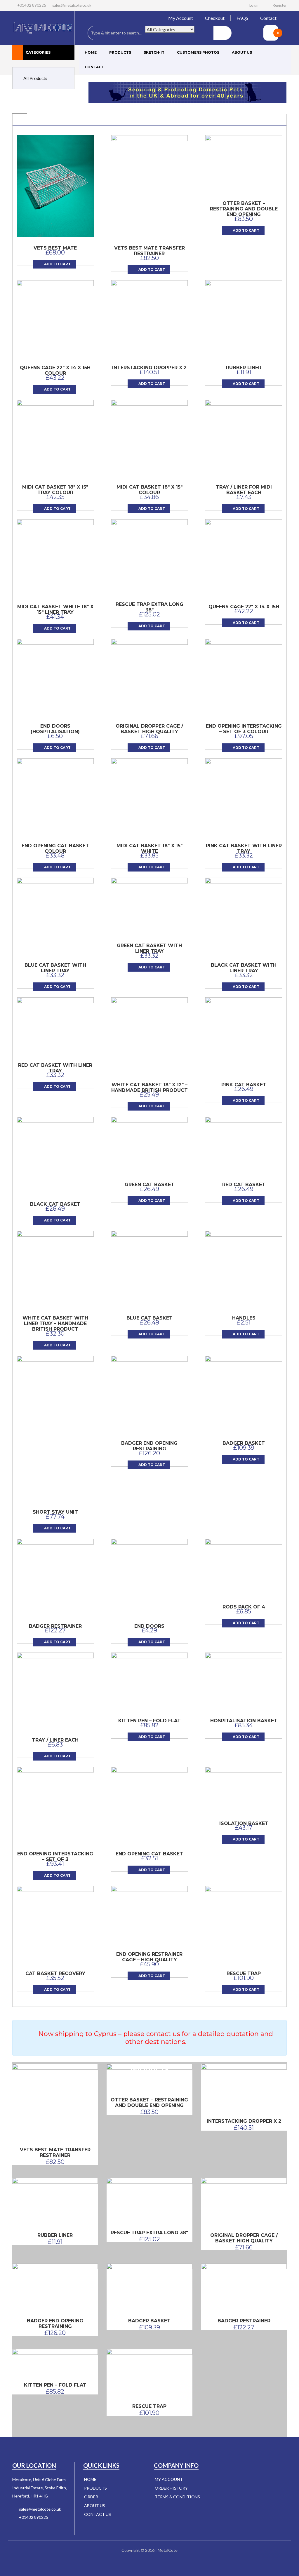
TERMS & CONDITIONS (177, 2497)
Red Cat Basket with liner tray (55, 1068)
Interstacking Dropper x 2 (149, 368)
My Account (181, 18)
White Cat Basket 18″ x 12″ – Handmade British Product (149, 1087)
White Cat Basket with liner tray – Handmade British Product (55, 1323)
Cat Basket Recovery (55, 1973)
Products (120, 52)
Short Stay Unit (55, 1512)
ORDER (91, 2497)
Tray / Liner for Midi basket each (244, 490)
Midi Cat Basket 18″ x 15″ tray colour (55, 490)
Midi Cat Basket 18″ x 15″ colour (149, 490)
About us (242, 52)
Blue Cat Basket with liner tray (55, 968)
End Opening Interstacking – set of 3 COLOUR (244, 729)
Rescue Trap (244, 1973)
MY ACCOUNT (169, 2479)
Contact (268, 18)
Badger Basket (244, 1443)
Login (254, 5)
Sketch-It (154, 52)
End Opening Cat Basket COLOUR (55, 848)
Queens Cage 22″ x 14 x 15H (244, 607)
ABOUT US (95, 2506)
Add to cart (57, 264)
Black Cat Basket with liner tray (244, 968)
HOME (90, 2479)
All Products (35, 78)
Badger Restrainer (55, 1626)
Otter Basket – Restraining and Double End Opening (244, 209)
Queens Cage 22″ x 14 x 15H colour (55, 370)
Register (280, 5)
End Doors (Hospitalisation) (55, 729)
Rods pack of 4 (244, 1607)
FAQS (242, 18)
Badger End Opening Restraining (149, 1446)
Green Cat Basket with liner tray (149, 948)
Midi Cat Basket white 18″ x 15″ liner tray (55, 609)
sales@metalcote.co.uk (72, 5)
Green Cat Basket (149, 1185)
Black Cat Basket (55, 1204)
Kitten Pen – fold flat (149, 1721)
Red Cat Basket (244, 1185)
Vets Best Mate (55, 248)
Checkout (215, 18)
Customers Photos (198, 52)
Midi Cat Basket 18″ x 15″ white (149, 848)
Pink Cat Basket (244, 1085)
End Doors (149, 1626)
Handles (244, 1318)
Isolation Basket (244, 1823)
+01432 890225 (34, 2517)
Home (91, 52)
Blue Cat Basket (149, 1318)
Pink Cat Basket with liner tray (244, 848)
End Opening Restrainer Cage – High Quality (149, 1957)
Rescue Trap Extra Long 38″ (149, 607)
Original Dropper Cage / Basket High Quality (149, 729)
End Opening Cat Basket (149, 1854)
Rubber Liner (244, 368)
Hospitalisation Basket (244, 1721)
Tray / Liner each (55, 1740)
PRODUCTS (95, 2488)
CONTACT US (98, 2514)
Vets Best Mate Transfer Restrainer (149, 251)
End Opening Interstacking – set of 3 (55, 1857)
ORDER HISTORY (171, 2488)
